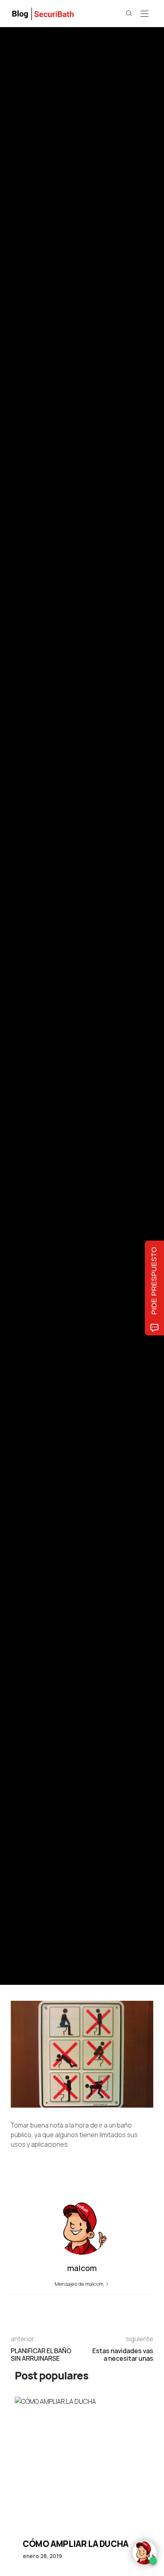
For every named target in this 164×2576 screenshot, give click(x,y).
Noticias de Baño (29, 960)
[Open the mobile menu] (144, 14)
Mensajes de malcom (80, 2284)
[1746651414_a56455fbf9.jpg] (82, 2053)
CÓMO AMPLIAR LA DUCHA (76, 2544)
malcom (48, 1028)
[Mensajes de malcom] (19, 1028)
